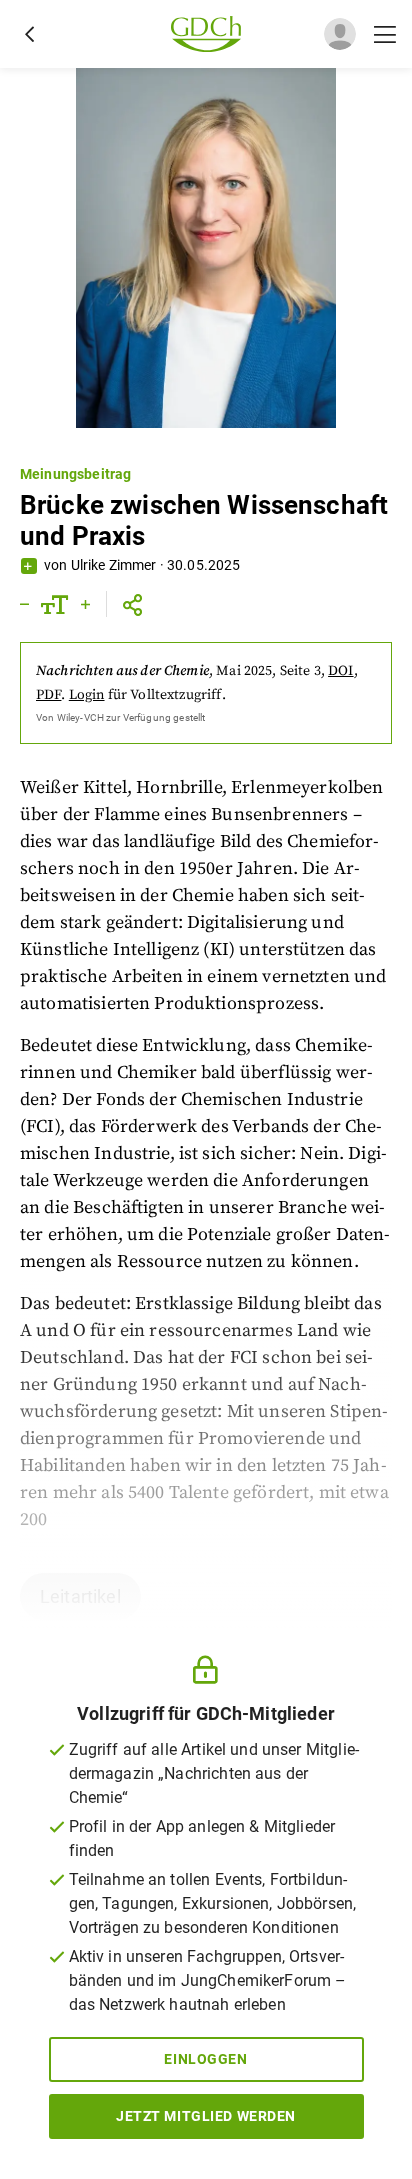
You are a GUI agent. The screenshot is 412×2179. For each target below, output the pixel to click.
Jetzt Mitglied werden (206, 2116)
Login (87, 695)
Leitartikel (80, 1596)
